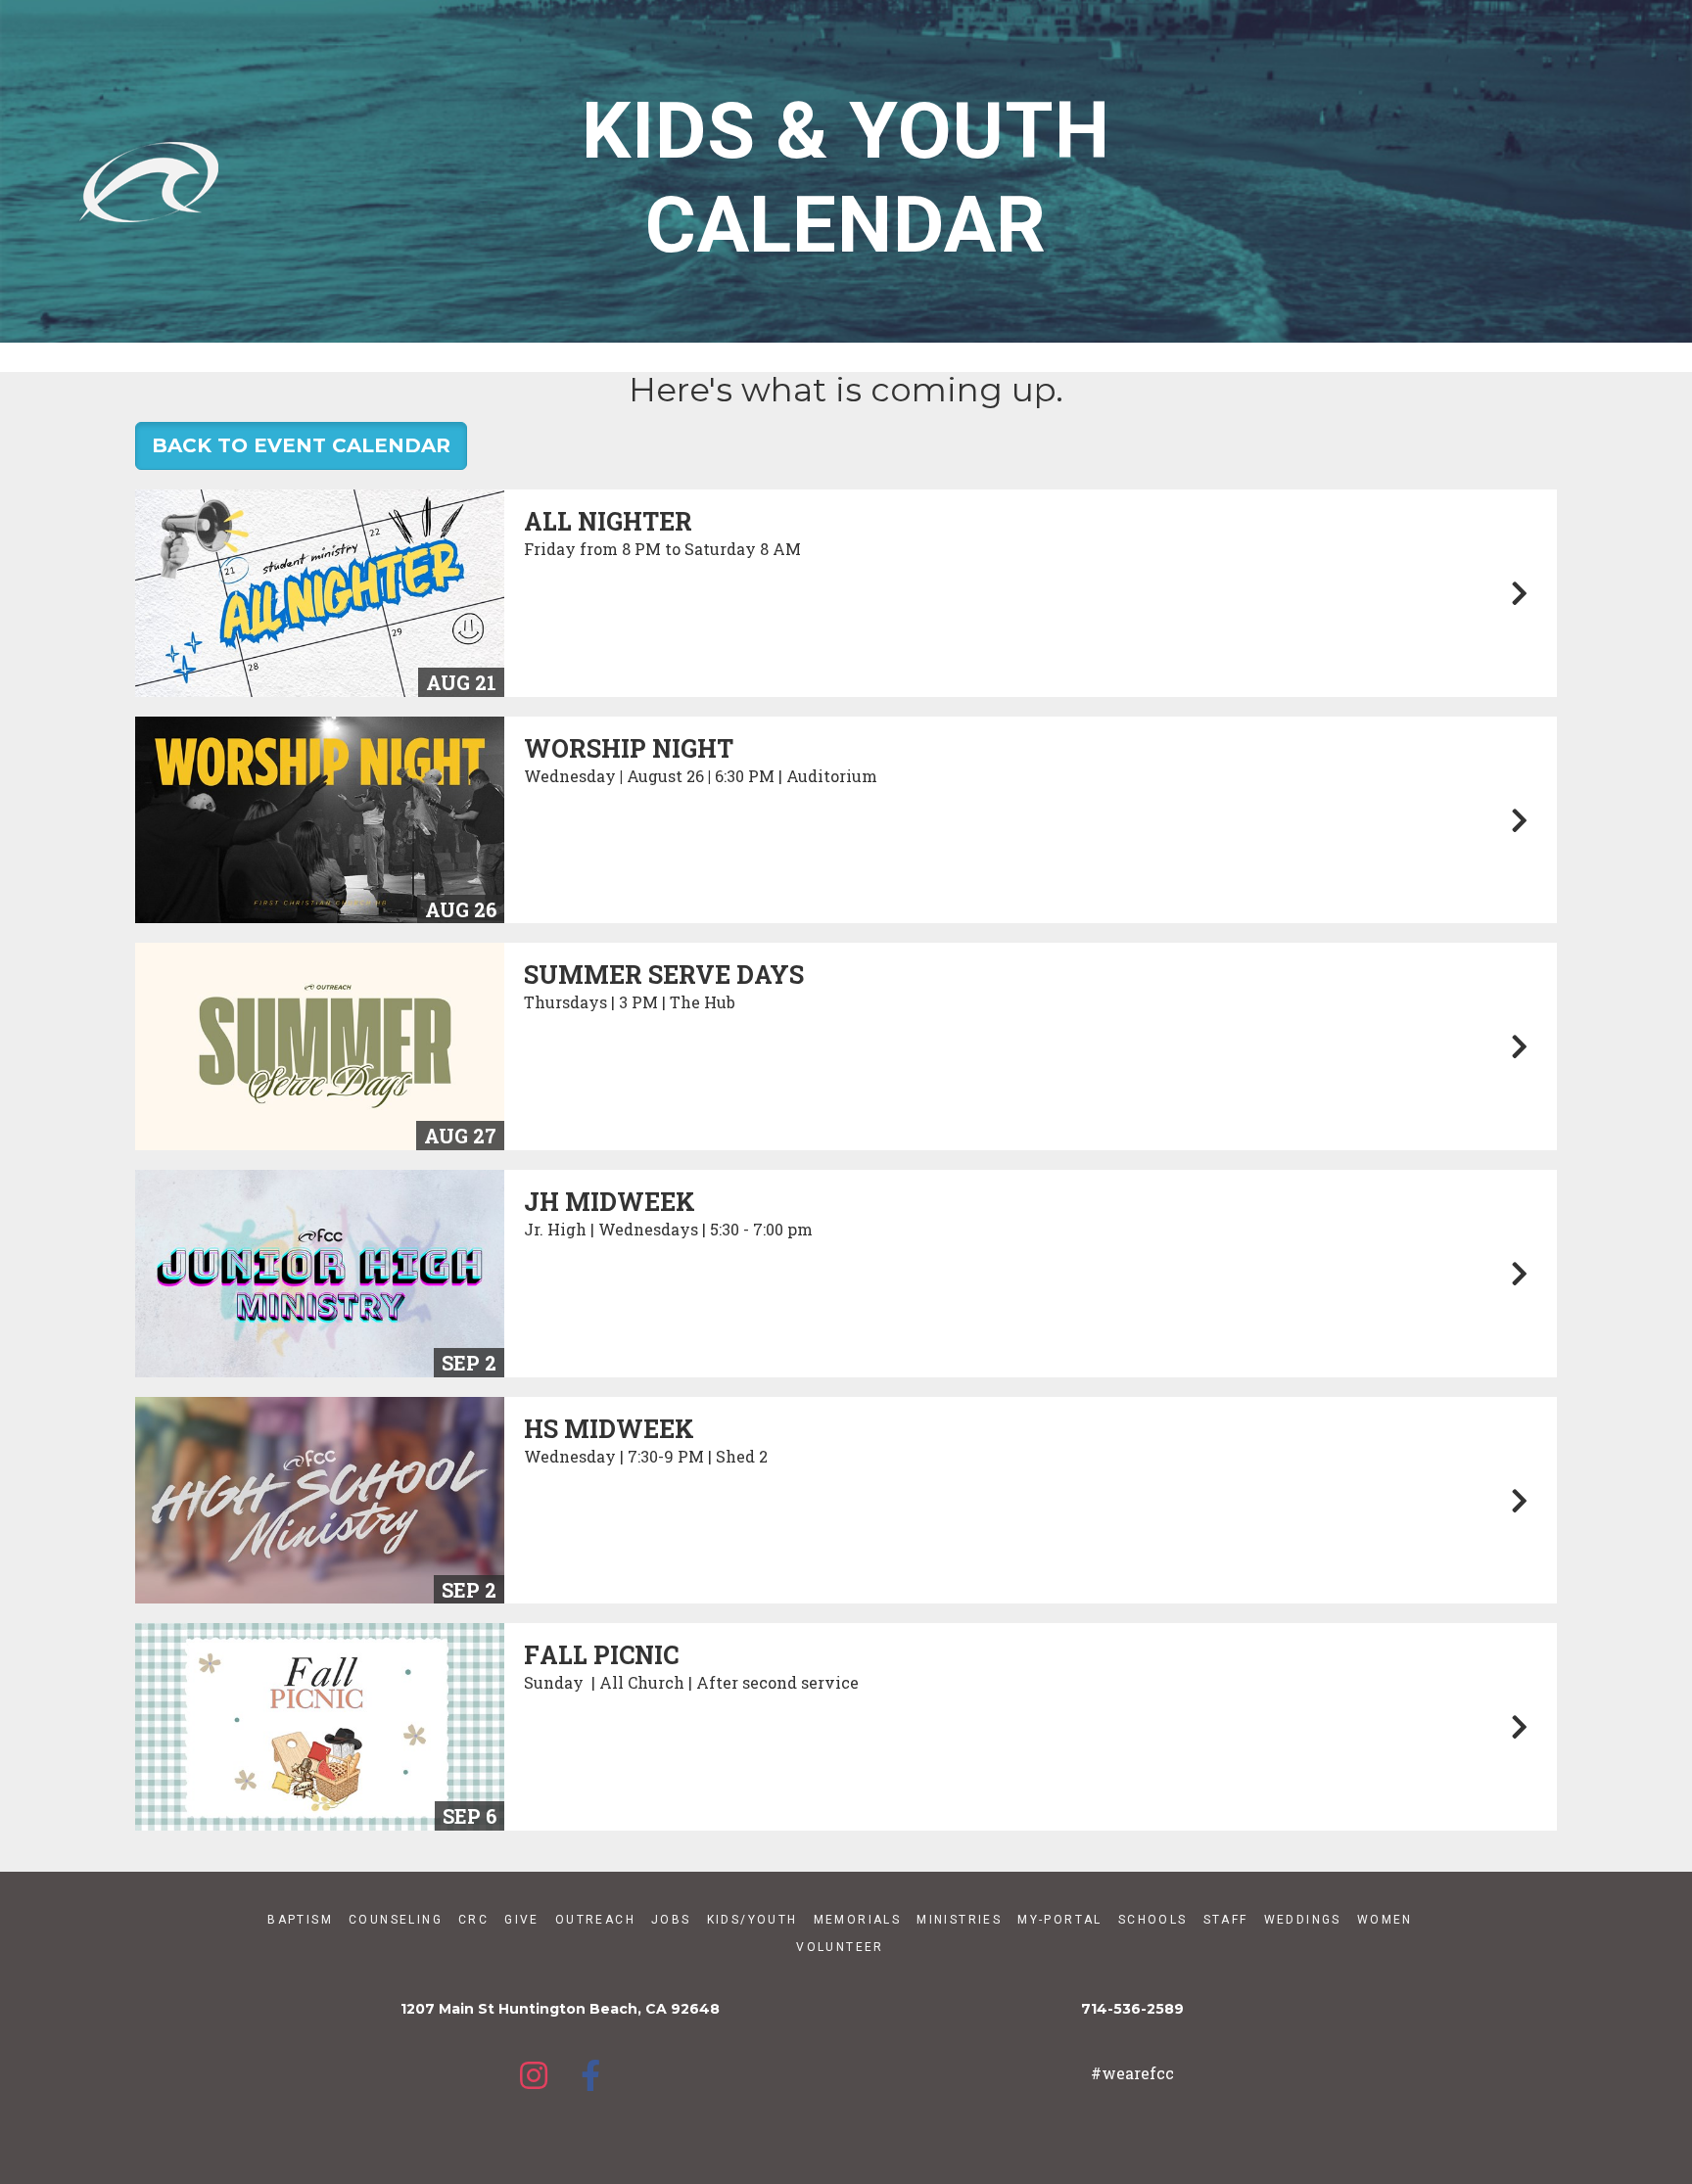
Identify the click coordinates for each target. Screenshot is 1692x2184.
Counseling (396, 1920)
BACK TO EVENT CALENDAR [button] (301, 445)
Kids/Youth (752, 1920)
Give (522, 1920)
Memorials (858, 1920)
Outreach (595, 1920)
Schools (1153, 1920)
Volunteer (840, 1947)
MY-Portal (1060, 1920)
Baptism (300, 1920)
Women (1385, 1920)
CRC (473, 1920)
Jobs (671, 1920)
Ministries (959, 1920)
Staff (1226, 1920)
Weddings (1303, 1920)
